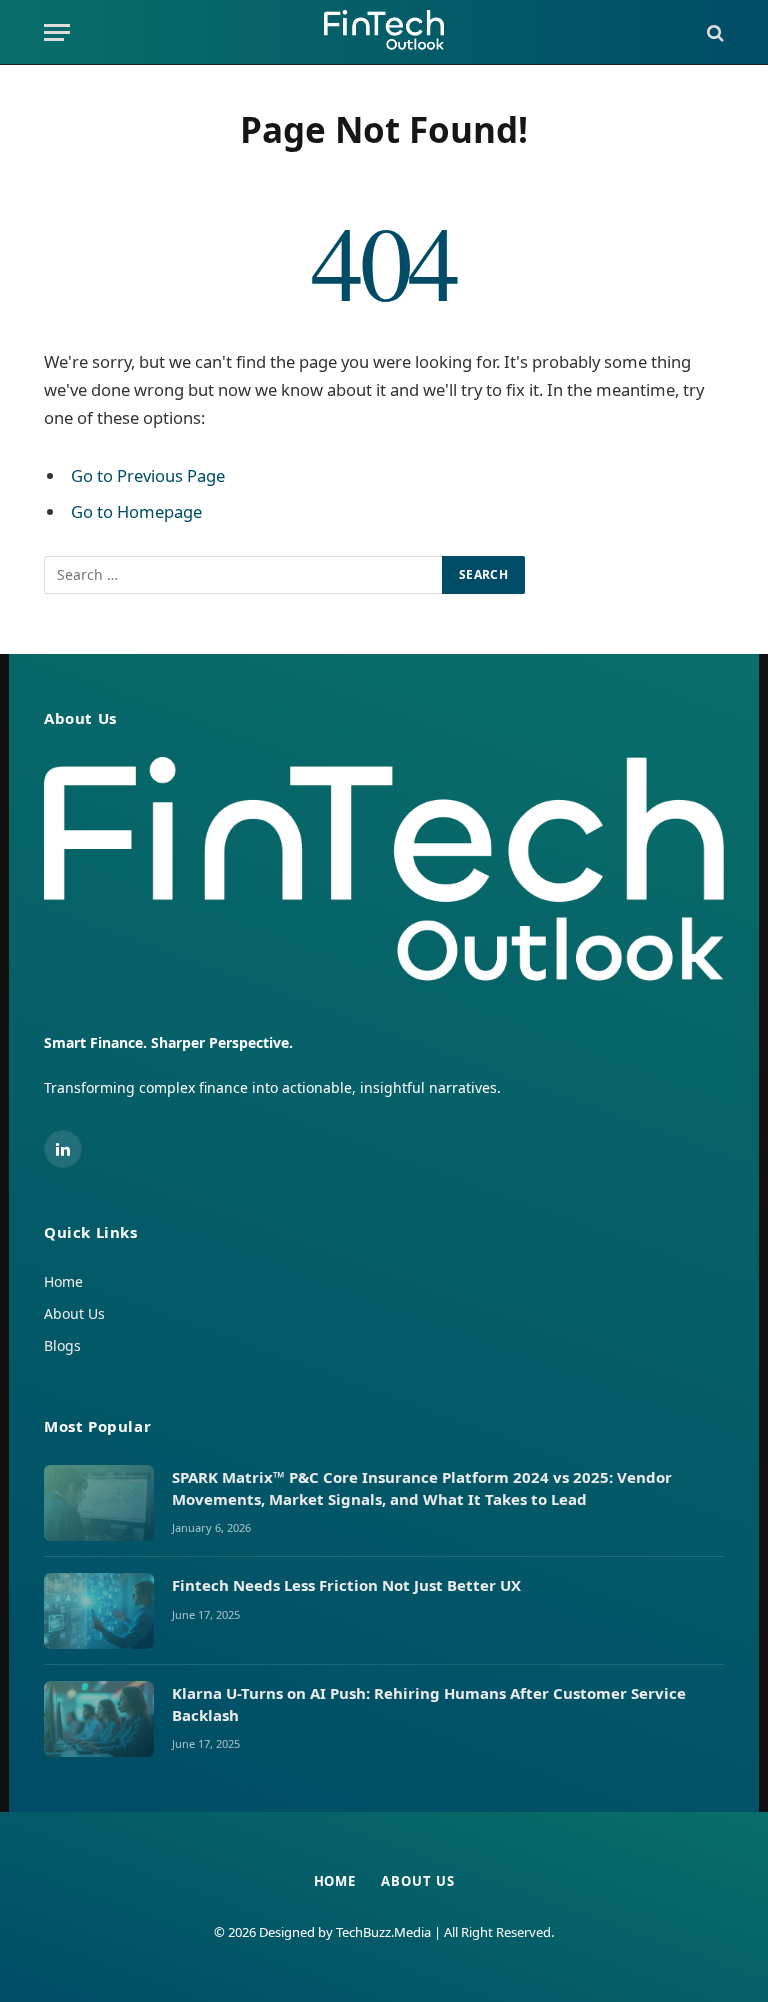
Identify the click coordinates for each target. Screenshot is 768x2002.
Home (63, 1281)
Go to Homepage (136, 511)
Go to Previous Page (148, 475)
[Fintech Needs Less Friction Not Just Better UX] (99, 1611)
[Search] (713, 32)
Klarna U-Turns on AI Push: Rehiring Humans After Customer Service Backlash (429, 1703)
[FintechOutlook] (384, 32)
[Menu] (57, 32)
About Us (74, 1313)
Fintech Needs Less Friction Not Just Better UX (348, 1585)
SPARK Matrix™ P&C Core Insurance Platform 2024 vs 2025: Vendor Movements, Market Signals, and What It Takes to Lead (422, 1487)
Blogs (62, 1345)
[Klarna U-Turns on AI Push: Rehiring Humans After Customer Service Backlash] (99, 1719)
